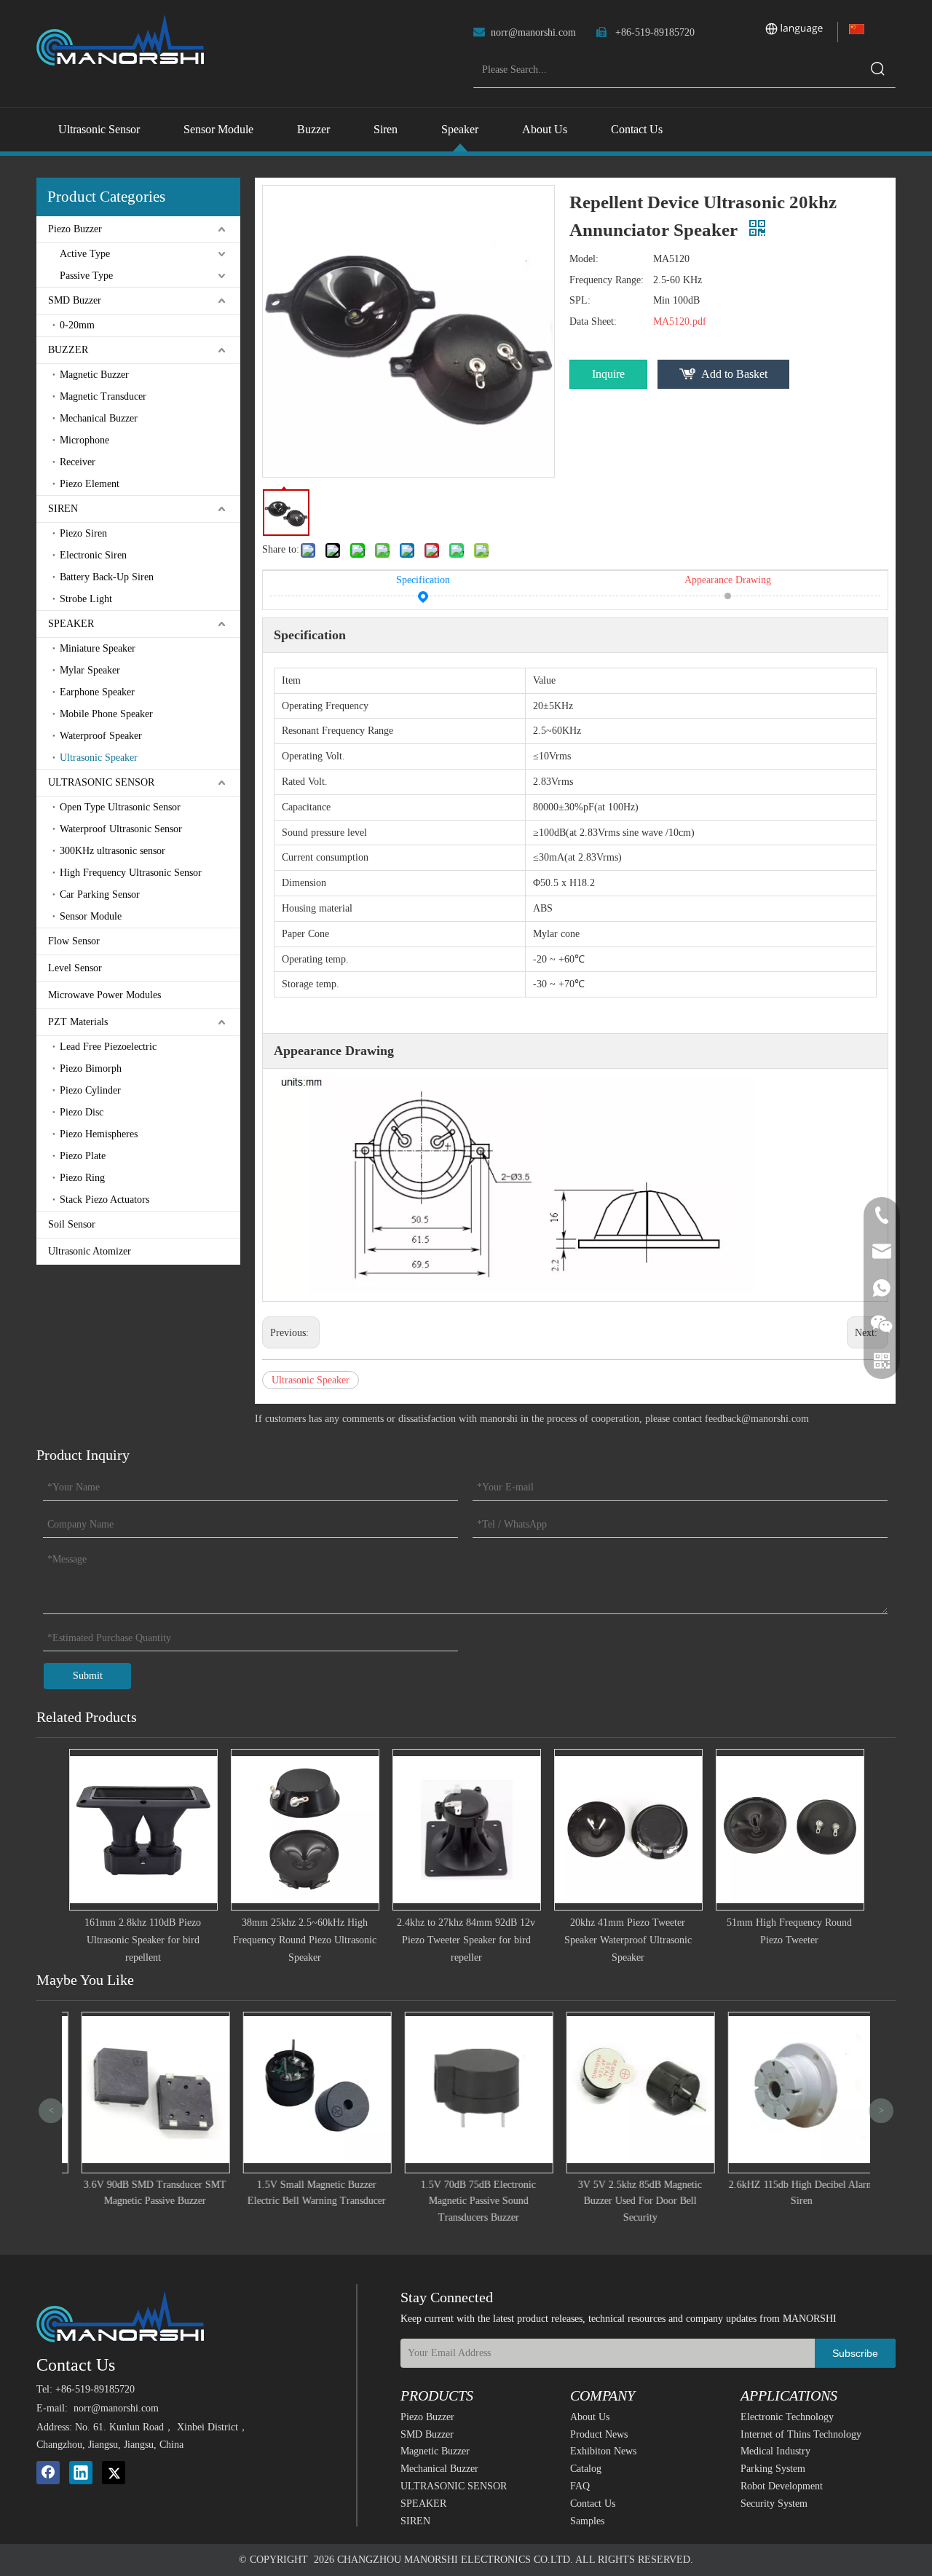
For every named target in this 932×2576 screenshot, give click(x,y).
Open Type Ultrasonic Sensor (120, 807)
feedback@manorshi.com (757, 1419)
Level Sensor (75, 968)
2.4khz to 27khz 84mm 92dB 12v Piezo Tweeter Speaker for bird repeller (466, 1940)
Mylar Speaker (90, 670)
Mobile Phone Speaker (106, 714)
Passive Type (86, 276)
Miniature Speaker (98, 648)
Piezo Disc (82, 1112)
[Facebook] (48, 2473)
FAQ (580, 2486)
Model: (584, 259)
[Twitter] (114, 2473)
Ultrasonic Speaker (99, 758)
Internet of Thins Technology (801, 2434)
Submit (88, 1676)
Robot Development (782, 2486)
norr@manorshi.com (533, 32)
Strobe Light (86, 599)
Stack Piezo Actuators (104, 1200)
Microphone (84, 440)
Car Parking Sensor (100, 894)
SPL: (580, 300)
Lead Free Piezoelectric (108, 1047)
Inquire (608, 374)
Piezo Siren (83, 533)
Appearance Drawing (728, 580)
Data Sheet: (593, 321)
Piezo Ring (82, 1178)
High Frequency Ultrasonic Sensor (131, 873)
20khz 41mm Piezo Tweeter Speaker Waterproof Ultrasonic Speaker (628, 1940)
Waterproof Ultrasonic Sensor (121, 829)
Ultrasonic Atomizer (90, 1251)
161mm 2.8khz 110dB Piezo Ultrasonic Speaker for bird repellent (143, 1940)
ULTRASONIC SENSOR (101, 782)
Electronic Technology (787, 2417)
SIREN (63, 509)
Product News (599, 2434)
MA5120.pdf (680, 321)
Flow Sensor (74, 941)
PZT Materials (78, 1022)
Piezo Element (90, 484)
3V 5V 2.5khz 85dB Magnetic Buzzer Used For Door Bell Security (628, 2201)
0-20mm (77, 325)
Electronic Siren (93, 555)
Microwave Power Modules (104, 995)
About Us (590, 2417)
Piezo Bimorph (91, 1068)
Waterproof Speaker (101, 736)
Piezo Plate (83, 1156)
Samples (587, 2521)
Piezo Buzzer (75, 229)
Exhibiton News (603, 2451)
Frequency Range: (607, 280)
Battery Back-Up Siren (107, 577)
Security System (774, 2504)
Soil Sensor (72, 1224)
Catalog (586, 2469)
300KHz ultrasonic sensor (112, 851)
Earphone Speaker (97, 692)
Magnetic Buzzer (94, 375)
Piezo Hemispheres (99, 1134)
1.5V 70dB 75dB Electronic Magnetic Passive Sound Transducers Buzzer (466, 2201)
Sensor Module (91, 916)
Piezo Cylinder (90, 1090)
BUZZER (68, 350)
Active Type (85, 254)
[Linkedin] (81, 2473)
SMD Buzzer (75, 300)
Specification (423, 580)
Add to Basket (734, 374)
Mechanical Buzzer (99, 418)
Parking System (773, 2469)
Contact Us (593, 2504)
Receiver (78, 462)
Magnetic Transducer (103, 396)
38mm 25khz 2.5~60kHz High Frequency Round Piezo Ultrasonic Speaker (305, 1940)
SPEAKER (71, 624)
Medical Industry (775, 2451)
